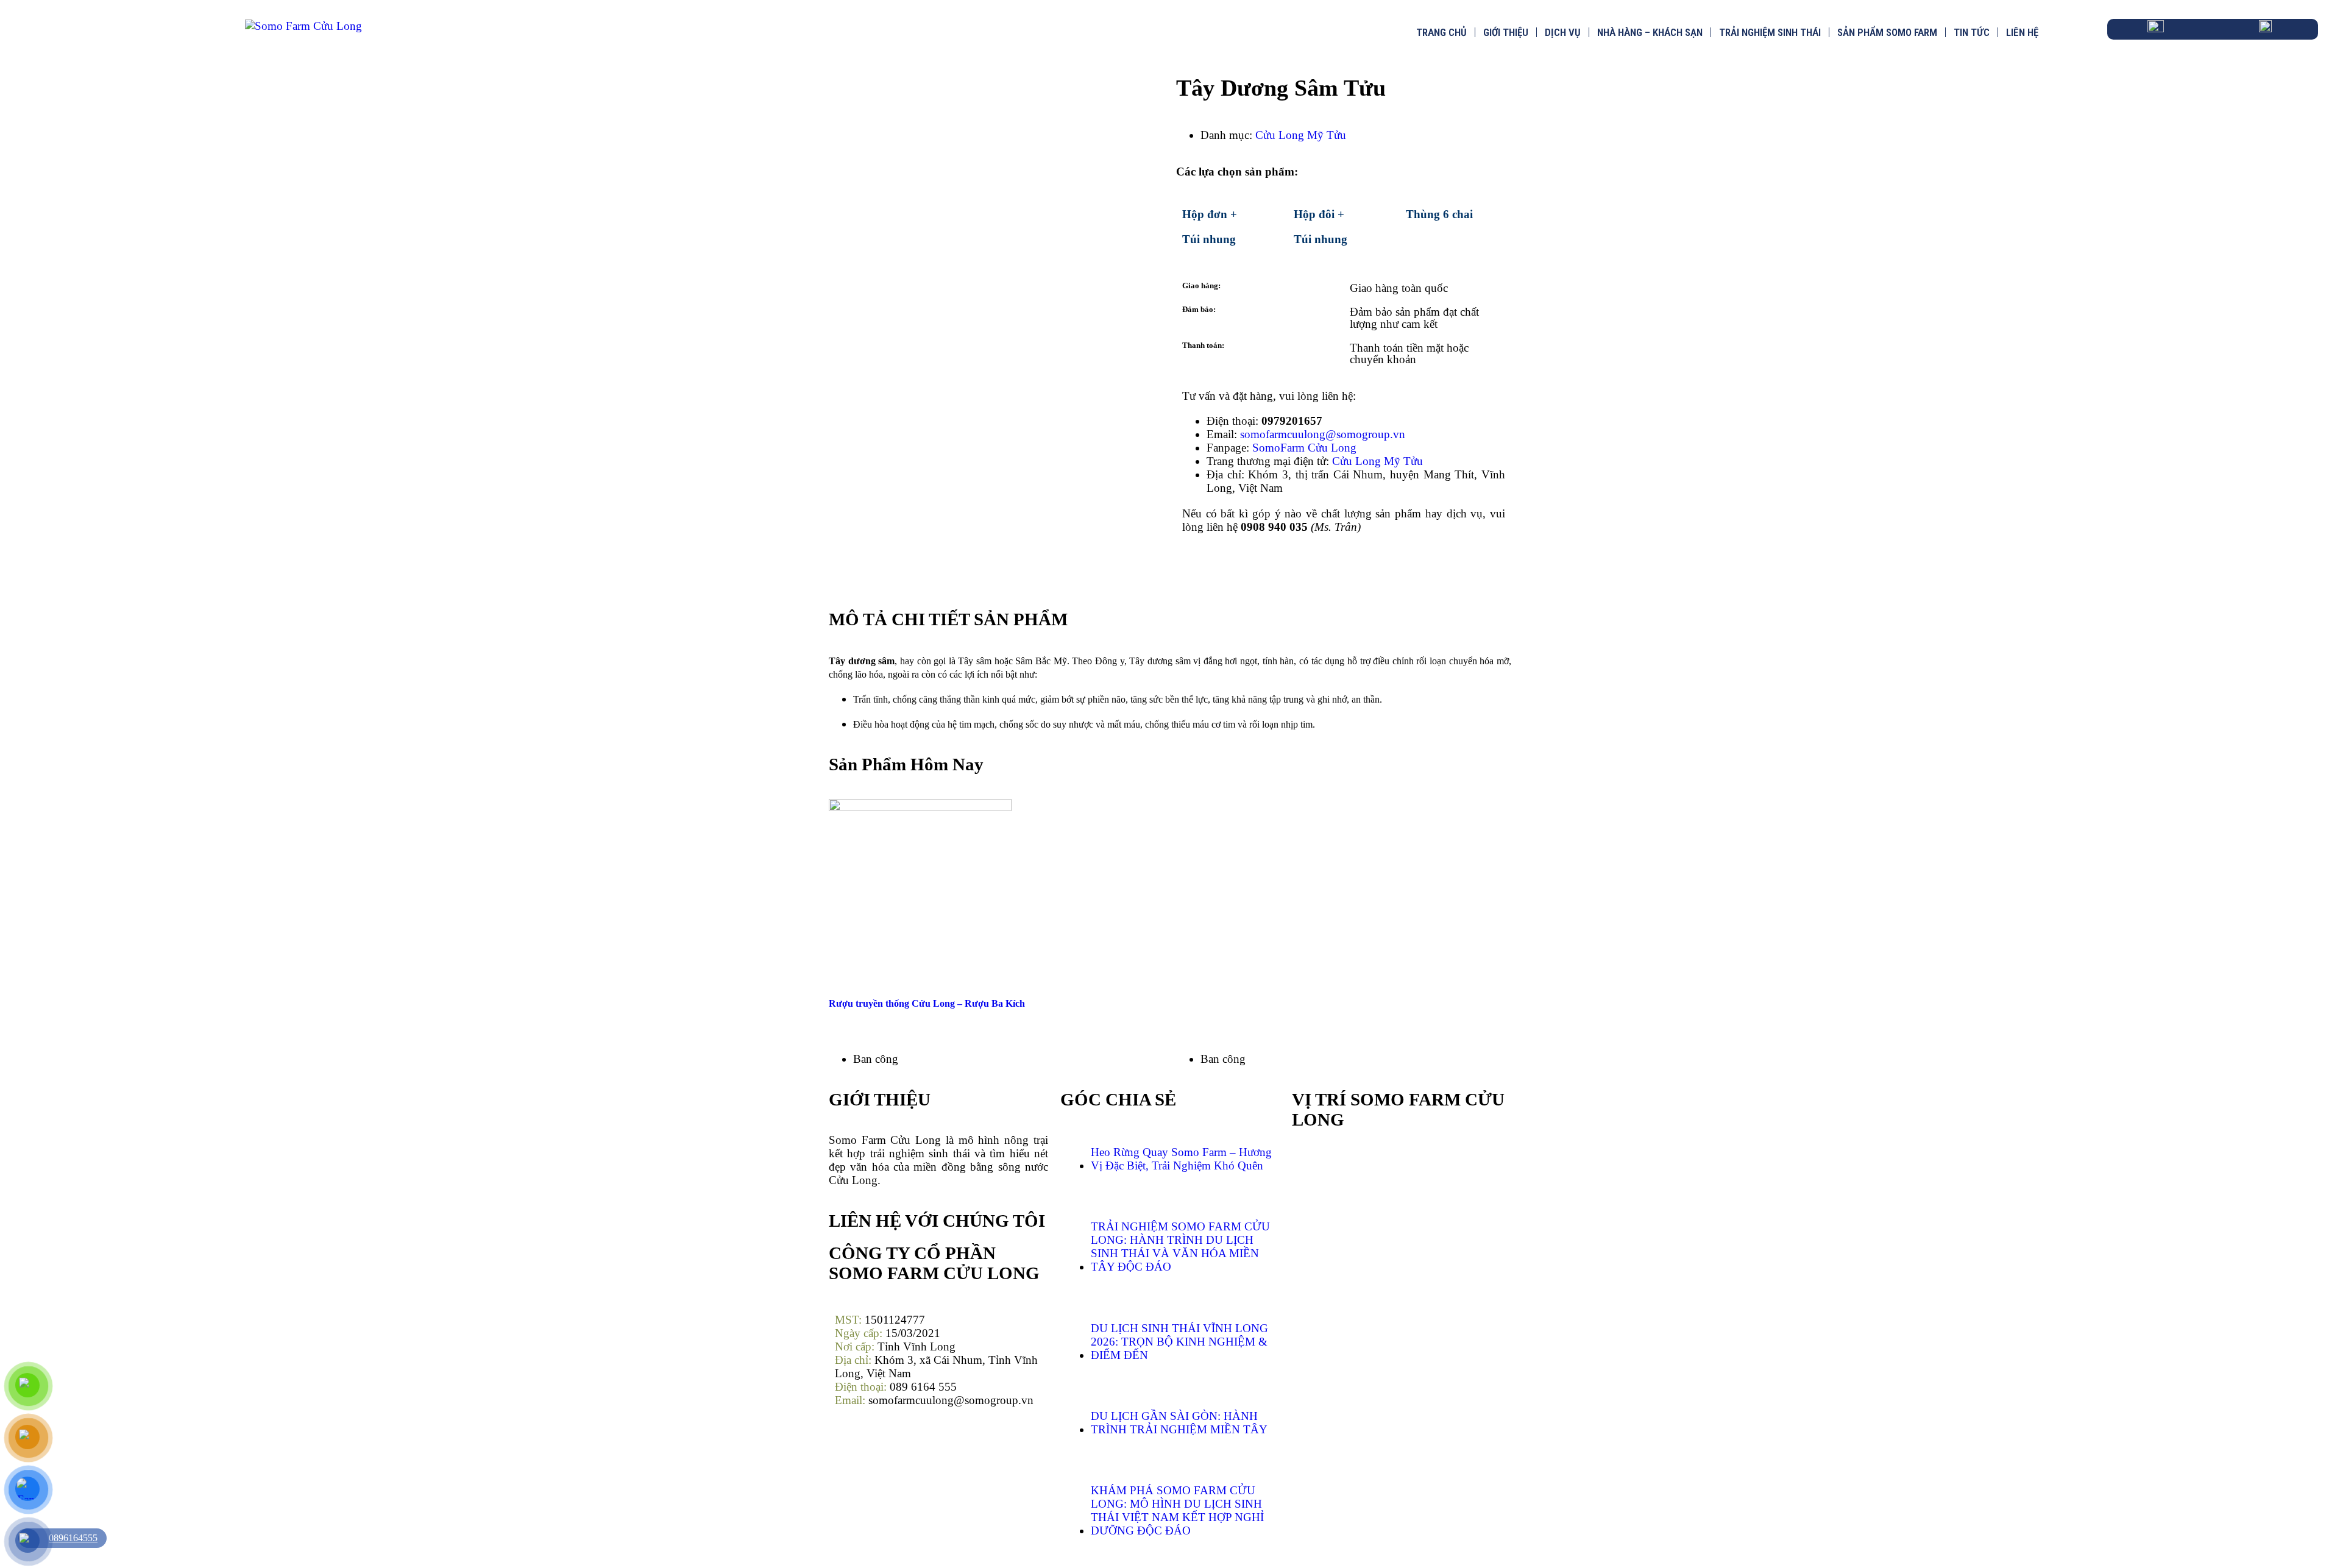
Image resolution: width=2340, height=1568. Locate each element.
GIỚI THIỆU (1506, 32)
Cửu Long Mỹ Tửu (1301, 135)
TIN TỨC (1972, 32)
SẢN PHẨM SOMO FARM (1887, 32)
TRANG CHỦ (1441, 32)
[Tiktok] (884, 1446)
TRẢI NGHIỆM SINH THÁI (1770, 32)
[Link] (1258, 567)
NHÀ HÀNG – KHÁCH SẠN (1650, 32)
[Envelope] (1225, 567)
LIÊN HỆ (2022, 32)
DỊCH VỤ (1563, 32)
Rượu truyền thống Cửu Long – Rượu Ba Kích (927, 1003)
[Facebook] (1191, 567)
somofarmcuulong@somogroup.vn (1323, 434)
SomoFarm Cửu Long (1304, 448)
